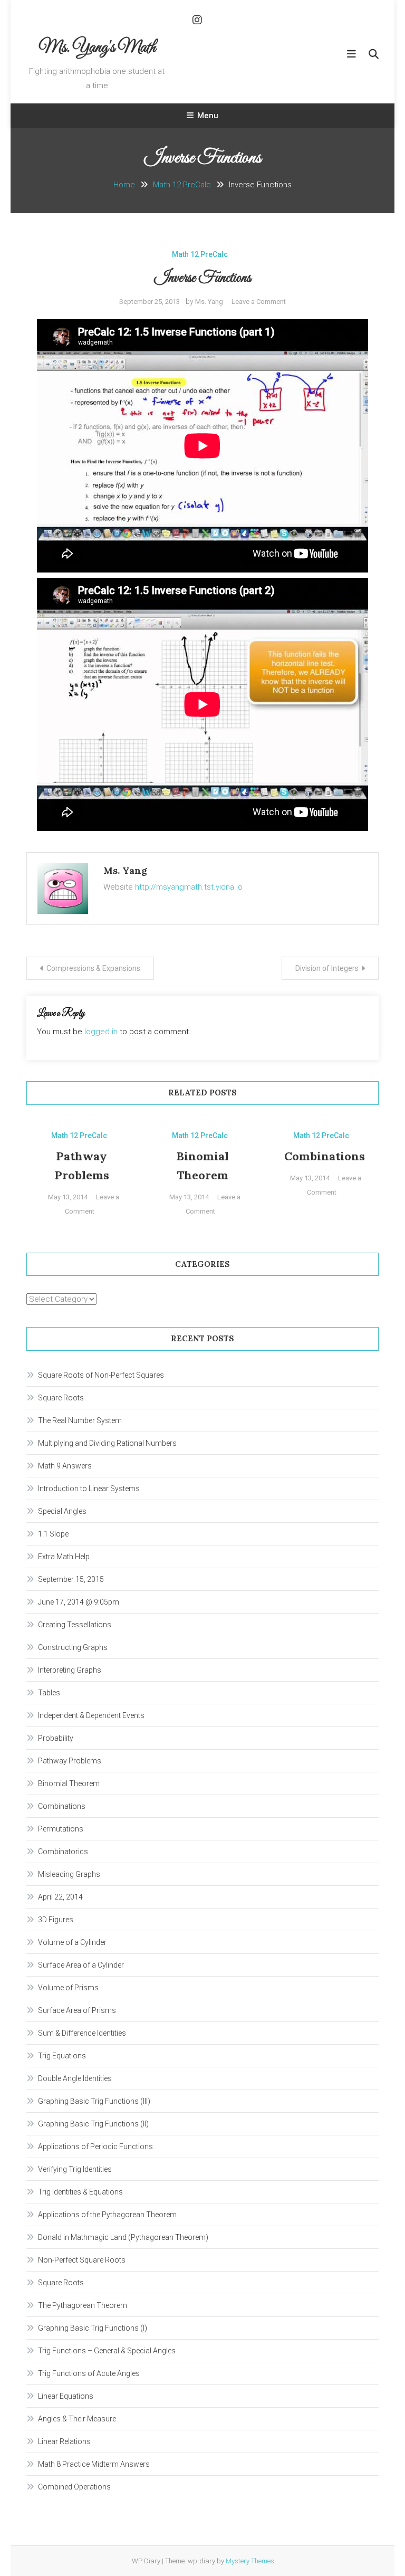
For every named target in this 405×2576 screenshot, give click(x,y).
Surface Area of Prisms (77, 2010)
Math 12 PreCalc (200, 254)
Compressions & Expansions (93, 968)
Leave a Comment (259, 302)
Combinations (325, 1156)
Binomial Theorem (69, 1783)
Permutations (61, 1829)
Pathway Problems (70, 1761)
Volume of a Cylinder (72, 1942)
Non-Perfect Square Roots (82, 2260)
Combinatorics (63, 1852)
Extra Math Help (64, 1557)
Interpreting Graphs (70, 1670)
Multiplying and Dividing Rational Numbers (107, 1443)
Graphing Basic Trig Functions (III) (94, 2101)
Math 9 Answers (65, 1466)
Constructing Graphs (73, 1647)
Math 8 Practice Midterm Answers (94, 2464)
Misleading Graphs (69, 1874)
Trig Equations (62, 2056)
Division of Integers (327, 968)
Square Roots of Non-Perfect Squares (101, 1375)
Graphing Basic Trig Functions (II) (93, 2124)
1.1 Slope (53, 1534)
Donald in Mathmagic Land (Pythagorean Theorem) (123, 2237)
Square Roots (61, 1398)
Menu (208, 116)
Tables (49, 1693)
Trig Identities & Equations (80, 2192)
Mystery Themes (250, 2561)
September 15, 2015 (71, 1579)
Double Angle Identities (75, 2078)
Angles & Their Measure (77, 2419)
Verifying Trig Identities (75, 2169)
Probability (56, 1738)
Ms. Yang (209, 302)
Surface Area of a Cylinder (81, 1965)
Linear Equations (66, 2396)
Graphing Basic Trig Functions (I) (93, 2328)
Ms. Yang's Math (97, 48)
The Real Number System (80, 1420)
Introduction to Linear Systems (89, 1489)
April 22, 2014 (60, 1897)
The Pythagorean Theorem (83, 2305)
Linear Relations (64, 2441)
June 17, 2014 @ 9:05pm (79, 1602)
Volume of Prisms (68, 1988)
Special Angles (62, 1511)
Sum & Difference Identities (82, 2033)
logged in (101, 1032)
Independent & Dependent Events (91, 1715)
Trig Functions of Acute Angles (89, 2373)
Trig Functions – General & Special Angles (107, 2351)
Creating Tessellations (75, 1625)
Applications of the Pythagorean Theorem (107, 2215)
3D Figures (56, 1920)
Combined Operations (74, 2487)
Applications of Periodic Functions (95, 2146)
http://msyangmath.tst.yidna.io (189, 887)
